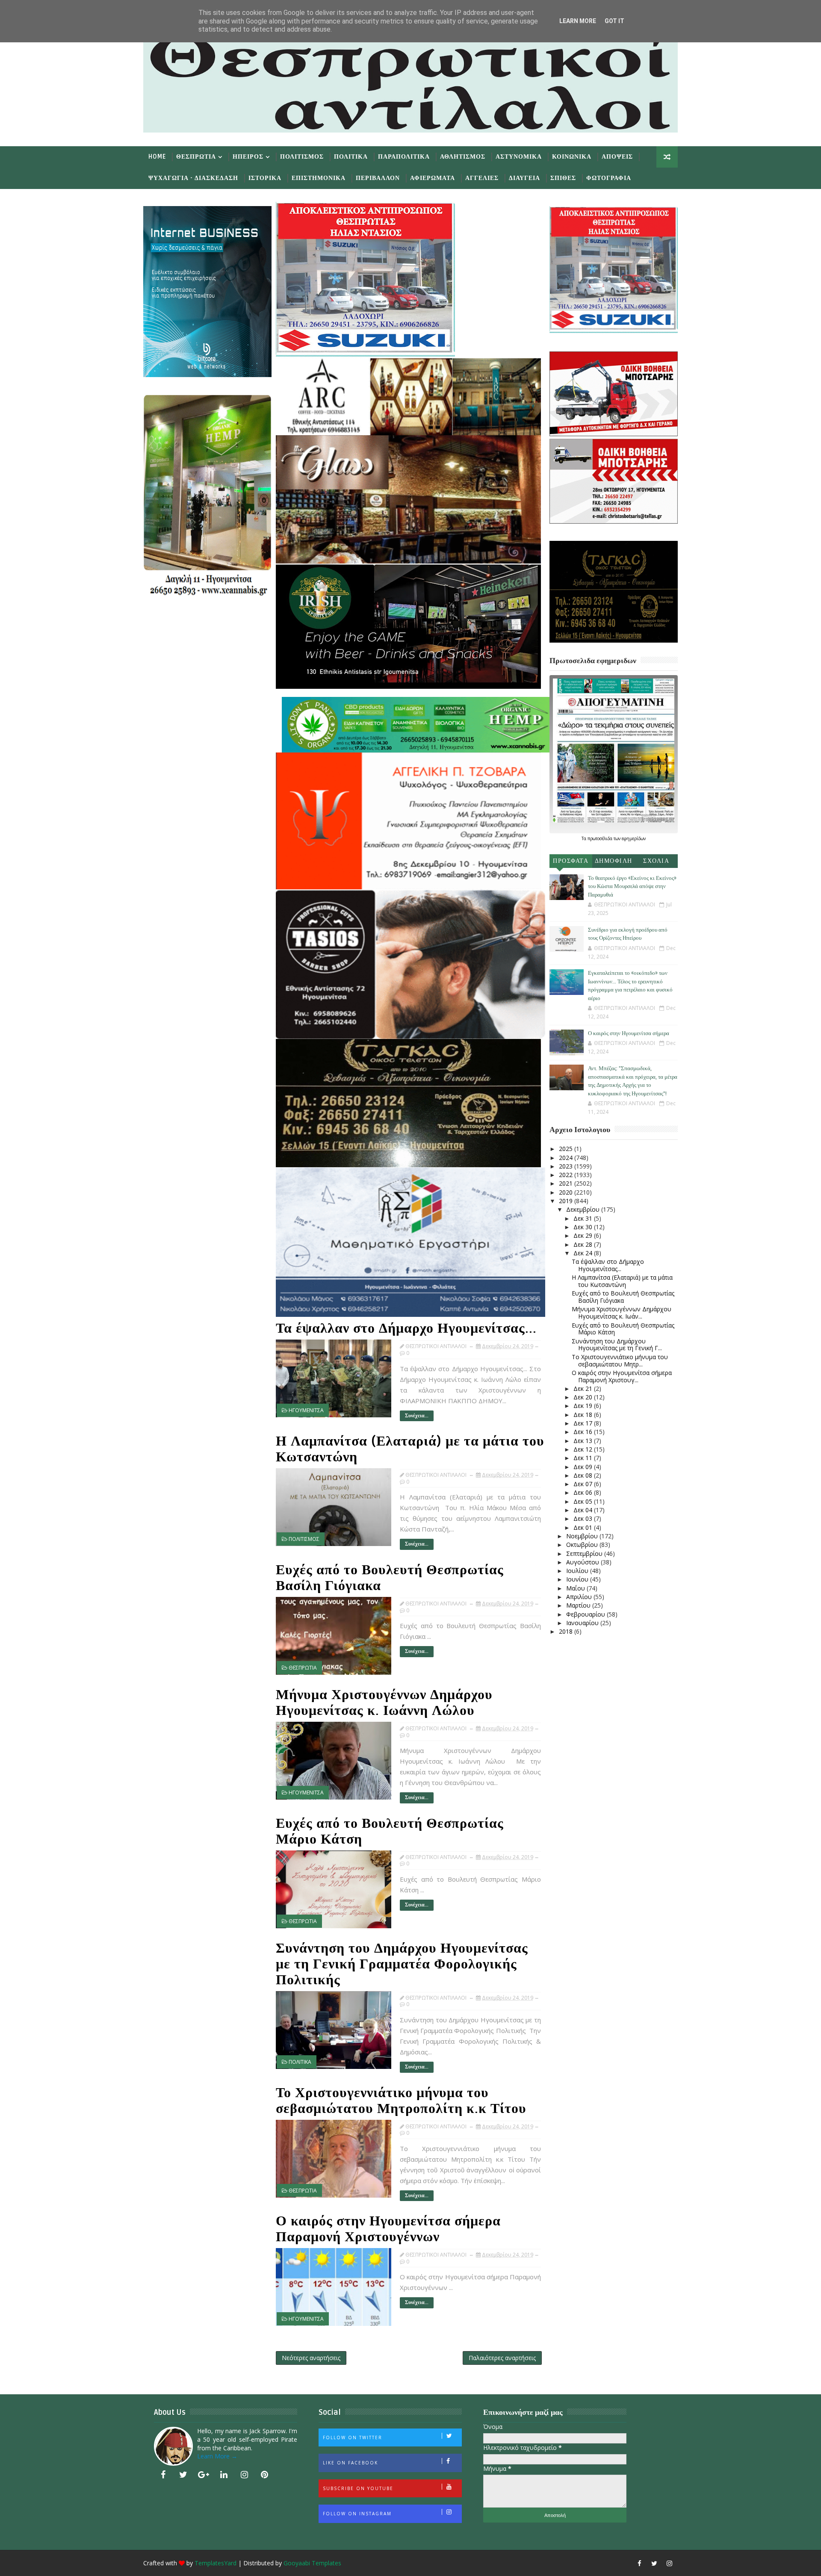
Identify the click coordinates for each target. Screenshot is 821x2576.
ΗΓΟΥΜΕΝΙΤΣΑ (306, 1410)
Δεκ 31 (584, 1218)
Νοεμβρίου (583, 1536)
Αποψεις (617, 157)
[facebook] (163, 2475)
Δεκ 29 (584, 1235)
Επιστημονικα (319, 178)
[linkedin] (224, 2475)
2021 (567, 1183)
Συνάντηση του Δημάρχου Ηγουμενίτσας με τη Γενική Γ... (617, 1345)
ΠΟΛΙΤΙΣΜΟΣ (304, 1539)
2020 (567, 1192)
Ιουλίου (578, 1571)
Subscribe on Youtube (358, 2488)
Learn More (578, 21)
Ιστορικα (265, 178)
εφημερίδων (634, 838)
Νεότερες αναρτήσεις (311, 2358)
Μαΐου (576, 1588)
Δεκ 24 (584, 1253)
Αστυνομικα (519, 157)
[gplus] (204, 2475)
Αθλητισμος (463, 157)
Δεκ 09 (584, 1467)
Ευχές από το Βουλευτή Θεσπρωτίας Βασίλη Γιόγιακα (390, 1578)
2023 (567, 1166)
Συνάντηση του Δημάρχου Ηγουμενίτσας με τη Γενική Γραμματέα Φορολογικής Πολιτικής (402, 1964)
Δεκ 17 (584, 1423)
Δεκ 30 (584, 1227)
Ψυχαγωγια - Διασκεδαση (193, 178)
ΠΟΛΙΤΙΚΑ (300, 2062)
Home (157, 157)
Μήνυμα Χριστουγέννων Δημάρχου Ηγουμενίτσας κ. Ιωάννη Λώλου (384, 1703)
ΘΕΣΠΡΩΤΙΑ (303, 1668)
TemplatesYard (216, 2563)
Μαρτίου (579, 1605)
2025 (567, 1149)
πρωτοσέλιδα (601, 838)
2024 (567, 1158)
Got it (614, 21)
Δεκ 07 (584, 1484)
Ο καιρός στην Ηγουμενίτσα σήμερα (629, 1033)
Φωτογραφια (609, 178)
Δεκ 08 (584, 1475)
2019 (567, 1201)
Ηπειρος (248, 157)
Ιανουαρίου (583, 1623)
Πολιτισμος (302, 157)
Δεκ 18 (584, 1415)
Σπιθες (563, 178)
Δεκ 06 (584, 1492)
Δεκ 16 (584, 1432)
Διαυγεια (524, 178)
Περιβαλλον (378, 178)
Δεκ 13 (584, 1441)
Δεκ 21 (584, 1388)
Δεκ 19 (584, 1406)
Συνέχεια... (417, 1416)
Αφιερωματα (433, 178)
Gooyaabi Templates (312, 2563)
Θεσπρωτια (196, 157)
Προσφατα (571, 861)
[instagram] (244, 2475)
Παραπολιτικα (404, 157)
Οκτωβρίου (583, 1545)
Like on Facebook (350, 2463)
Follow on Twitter (353, 2437)
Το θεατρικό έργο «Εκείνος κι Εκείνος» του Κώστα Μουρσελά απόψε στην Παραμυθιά (632, 887)
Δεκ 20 (584, 1397)
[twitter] (183, 2475)
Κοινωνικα (572, 157)
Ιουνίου (578, 1579)
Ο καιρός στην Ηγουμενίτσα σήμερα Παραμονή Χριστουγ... (622, 1376)
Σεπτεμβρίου (585, 1554)
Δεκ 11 (584, 1458)
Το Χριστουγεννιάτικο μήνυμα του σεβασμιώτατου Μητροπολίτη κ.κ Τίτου (401, 2101)
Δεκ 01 (584, 1527)
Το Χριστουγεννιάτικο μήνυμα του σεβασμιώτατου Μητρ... (620, 1360)
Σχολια (656, 861)
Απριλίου (580, 1597)
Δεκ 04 (584, 1510)
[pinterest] (265, 2475)
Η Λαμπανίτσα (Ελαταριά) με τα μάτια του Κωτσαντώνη (410, 1449)
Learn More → (217, 2456)
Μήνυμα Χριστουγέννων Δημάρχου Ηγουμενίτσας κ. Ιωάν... (622, 1313)
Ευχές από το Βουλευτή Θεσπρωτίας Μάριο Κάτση (390, 1831)
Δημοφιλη (614, 861)
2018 (567, 1631)
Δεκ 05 (584, 1501)
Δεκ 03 (584, 1518)
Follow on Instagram (357, 2514)
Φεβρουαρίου (586, 1614)
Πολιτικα (351, 157)
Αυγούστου (583, 1562)
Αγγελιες (482, 178)
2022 (567, 1175)
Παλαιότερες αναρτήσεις (502, 2358)
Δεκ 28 (584, 1244)
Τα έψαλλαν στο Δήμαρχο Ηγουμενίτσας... (406, 1328)
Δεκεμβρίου (584, 1209)
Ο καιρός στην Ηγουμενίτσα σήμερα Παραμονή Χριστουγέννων (388, 2229)
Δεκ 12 (584, 1449)
